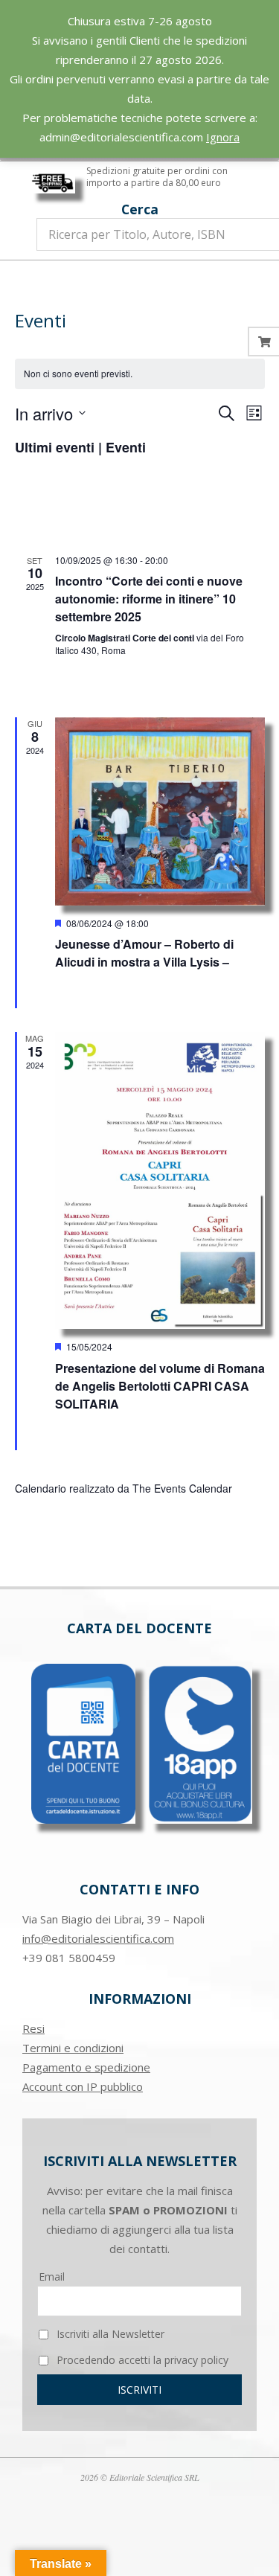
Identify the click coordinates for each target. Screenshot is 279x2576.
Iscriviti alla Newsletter (109, 2334)
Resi (33, 2028)
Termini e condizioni (73, 2048)
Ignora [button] (223, 137)
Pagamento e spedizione (86, 2067)
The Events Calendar (182, 1488)
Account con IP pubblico (83, 2086)
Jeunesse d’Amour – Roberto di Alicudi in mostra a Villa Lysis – (144, 953)
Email (52, 2277)
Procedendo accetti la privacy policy (141, 2360)
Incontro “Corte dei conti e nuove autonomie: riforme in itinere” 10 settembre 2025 (149, 599)
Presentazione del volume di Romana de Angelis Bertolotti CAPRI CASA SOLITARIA (160, 1386)
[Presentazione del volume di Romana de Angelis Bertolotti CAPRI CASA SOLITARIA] (160, 1180)
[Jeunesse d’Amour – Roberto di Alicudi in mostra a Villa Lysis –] (160, 811)
